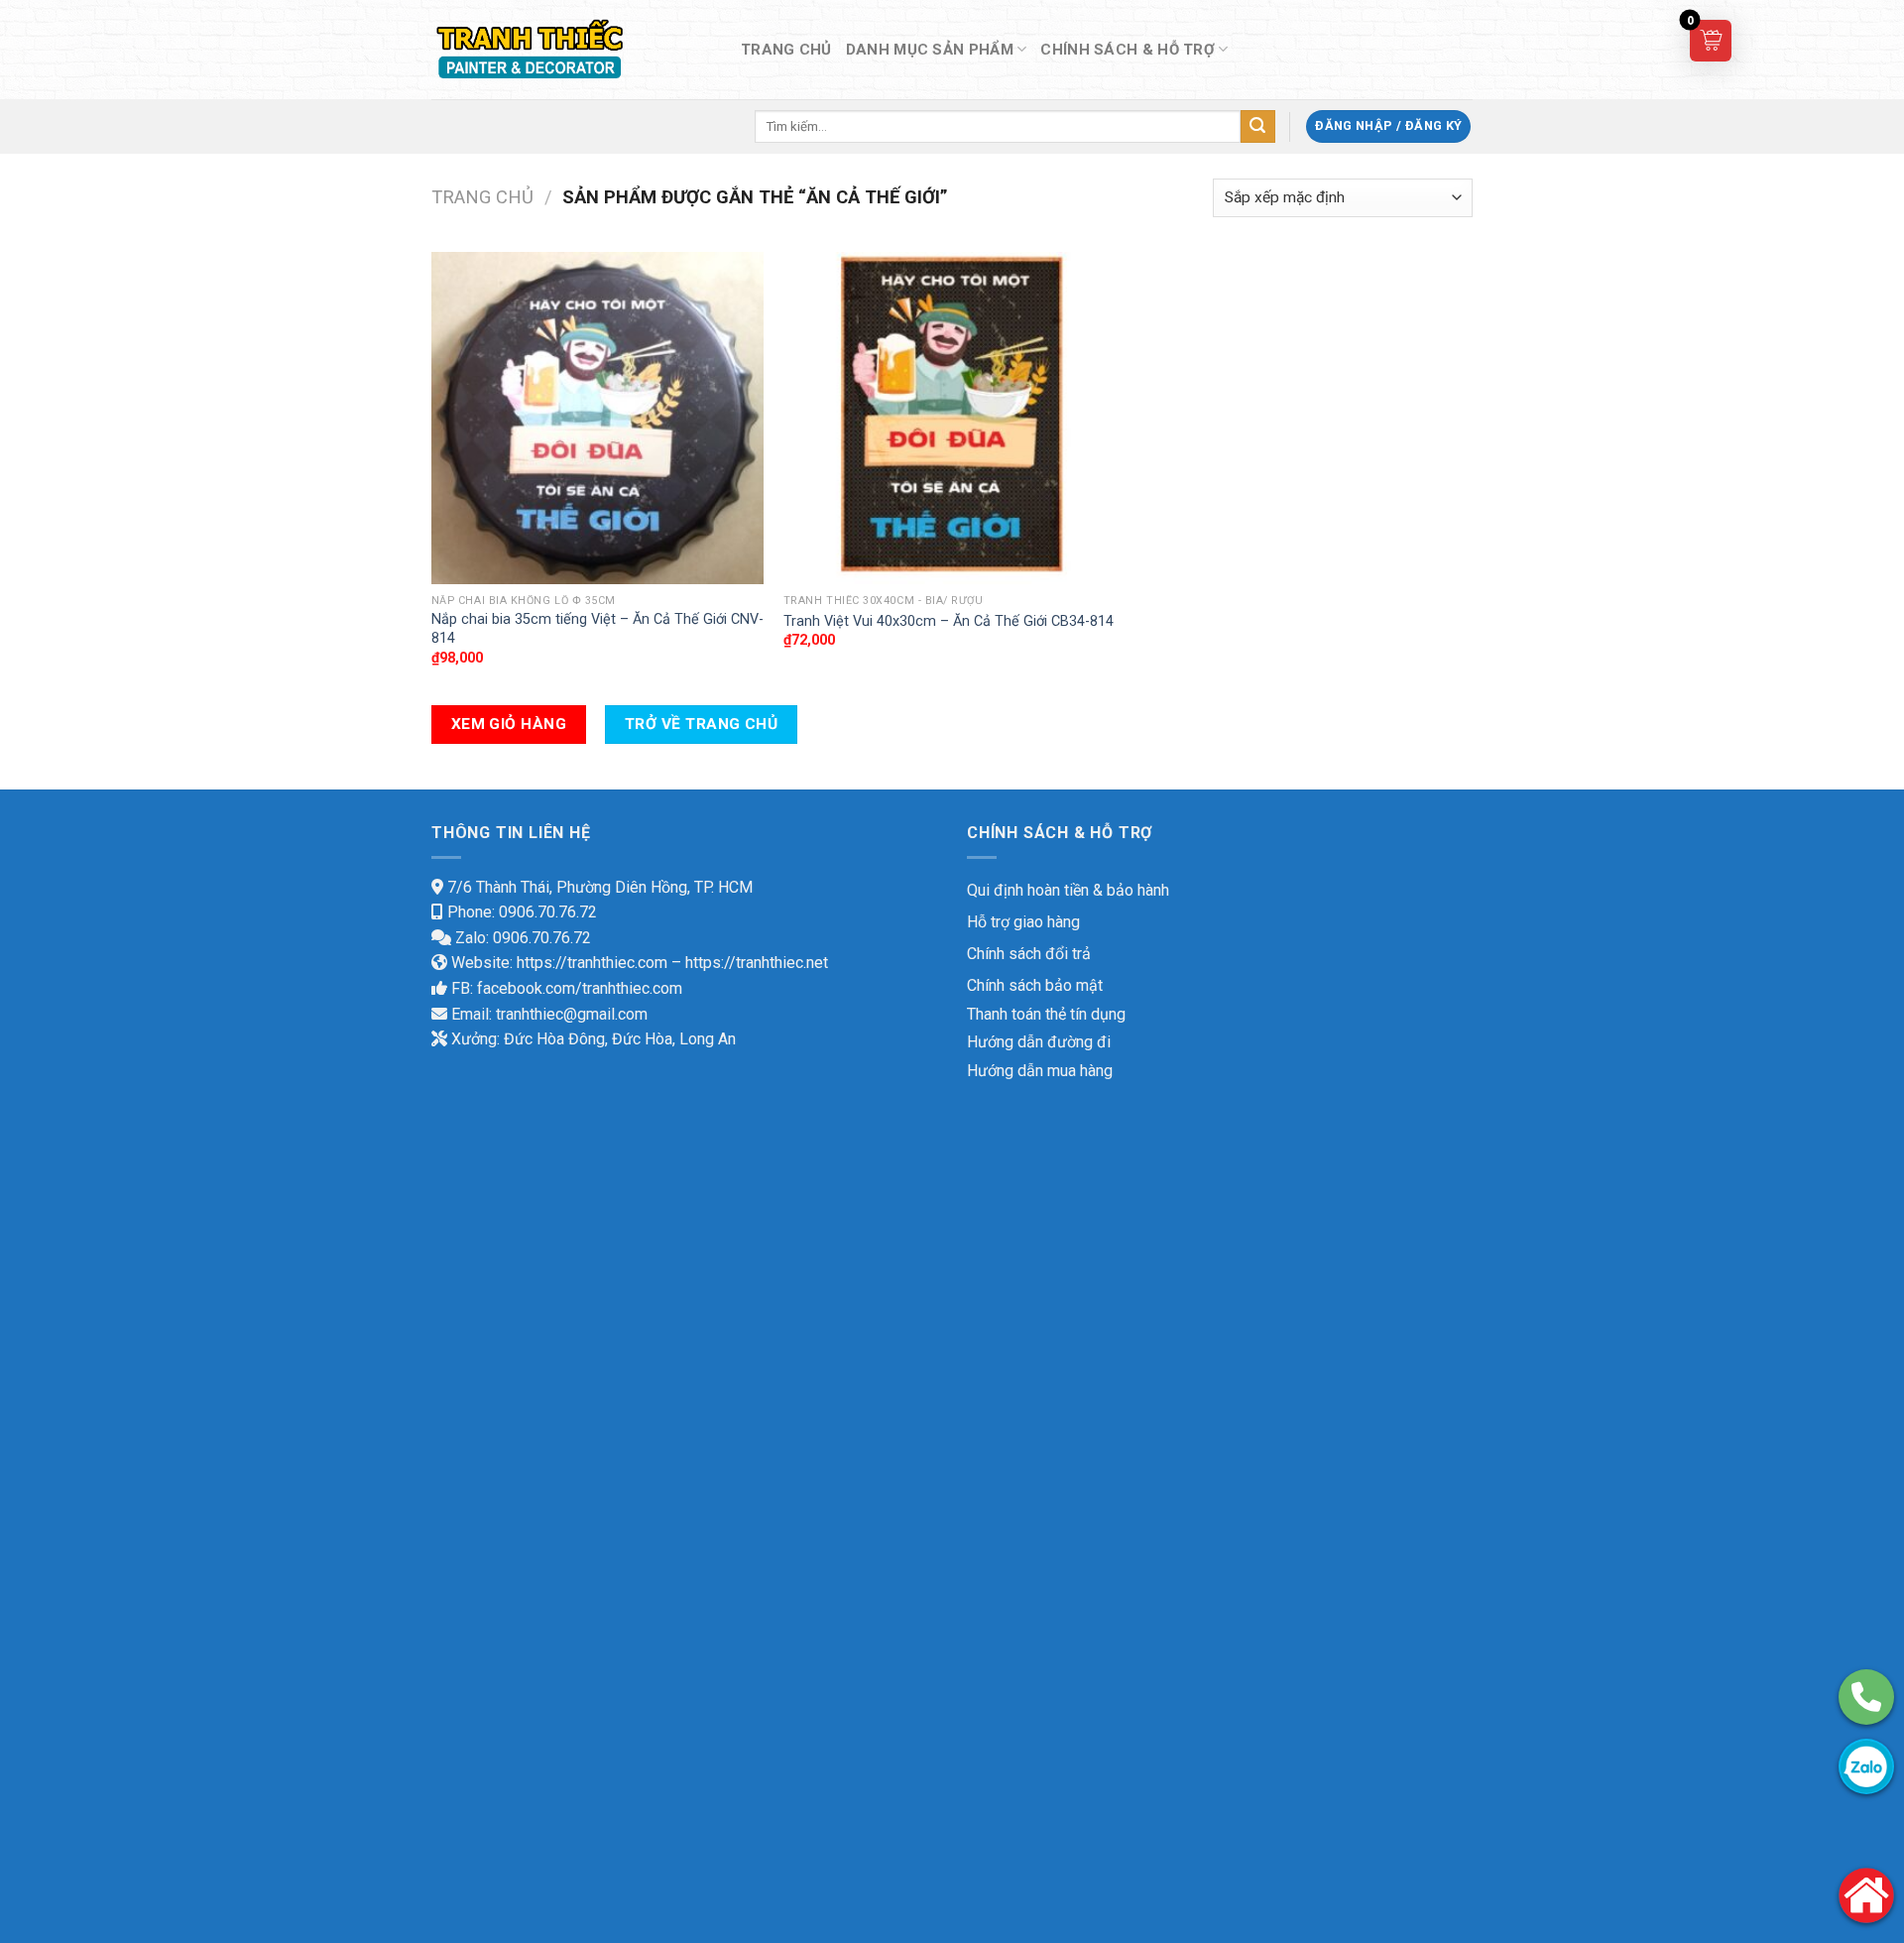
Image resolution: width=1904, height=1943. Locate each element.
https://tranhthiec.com (592, 963)
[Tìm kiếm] (1257, 127)
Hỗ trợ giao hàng (1023, 922)
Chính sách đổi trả (1029, 954)
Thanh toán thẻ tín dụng (1046, 1014)
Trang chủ (482, 197)
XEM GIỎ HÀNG (509, 724)
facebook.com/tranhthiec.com (580, 988)
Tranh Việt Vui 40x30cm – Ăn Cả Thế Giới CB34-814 (949, 621)
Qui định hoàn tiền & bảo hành (1068, 890)
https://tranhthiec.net (757, 963)
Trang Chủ (786, 50)
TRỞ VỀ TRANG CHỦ (701, 724)
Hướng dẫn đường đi (1039, 1042)
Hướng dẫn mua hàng (1040, 1071)
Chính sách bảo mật (1035, 985)
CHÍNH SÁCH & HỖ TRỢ (1128, 50)
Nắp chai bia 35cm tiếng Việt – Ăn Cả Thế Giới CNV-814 (597, 629)
